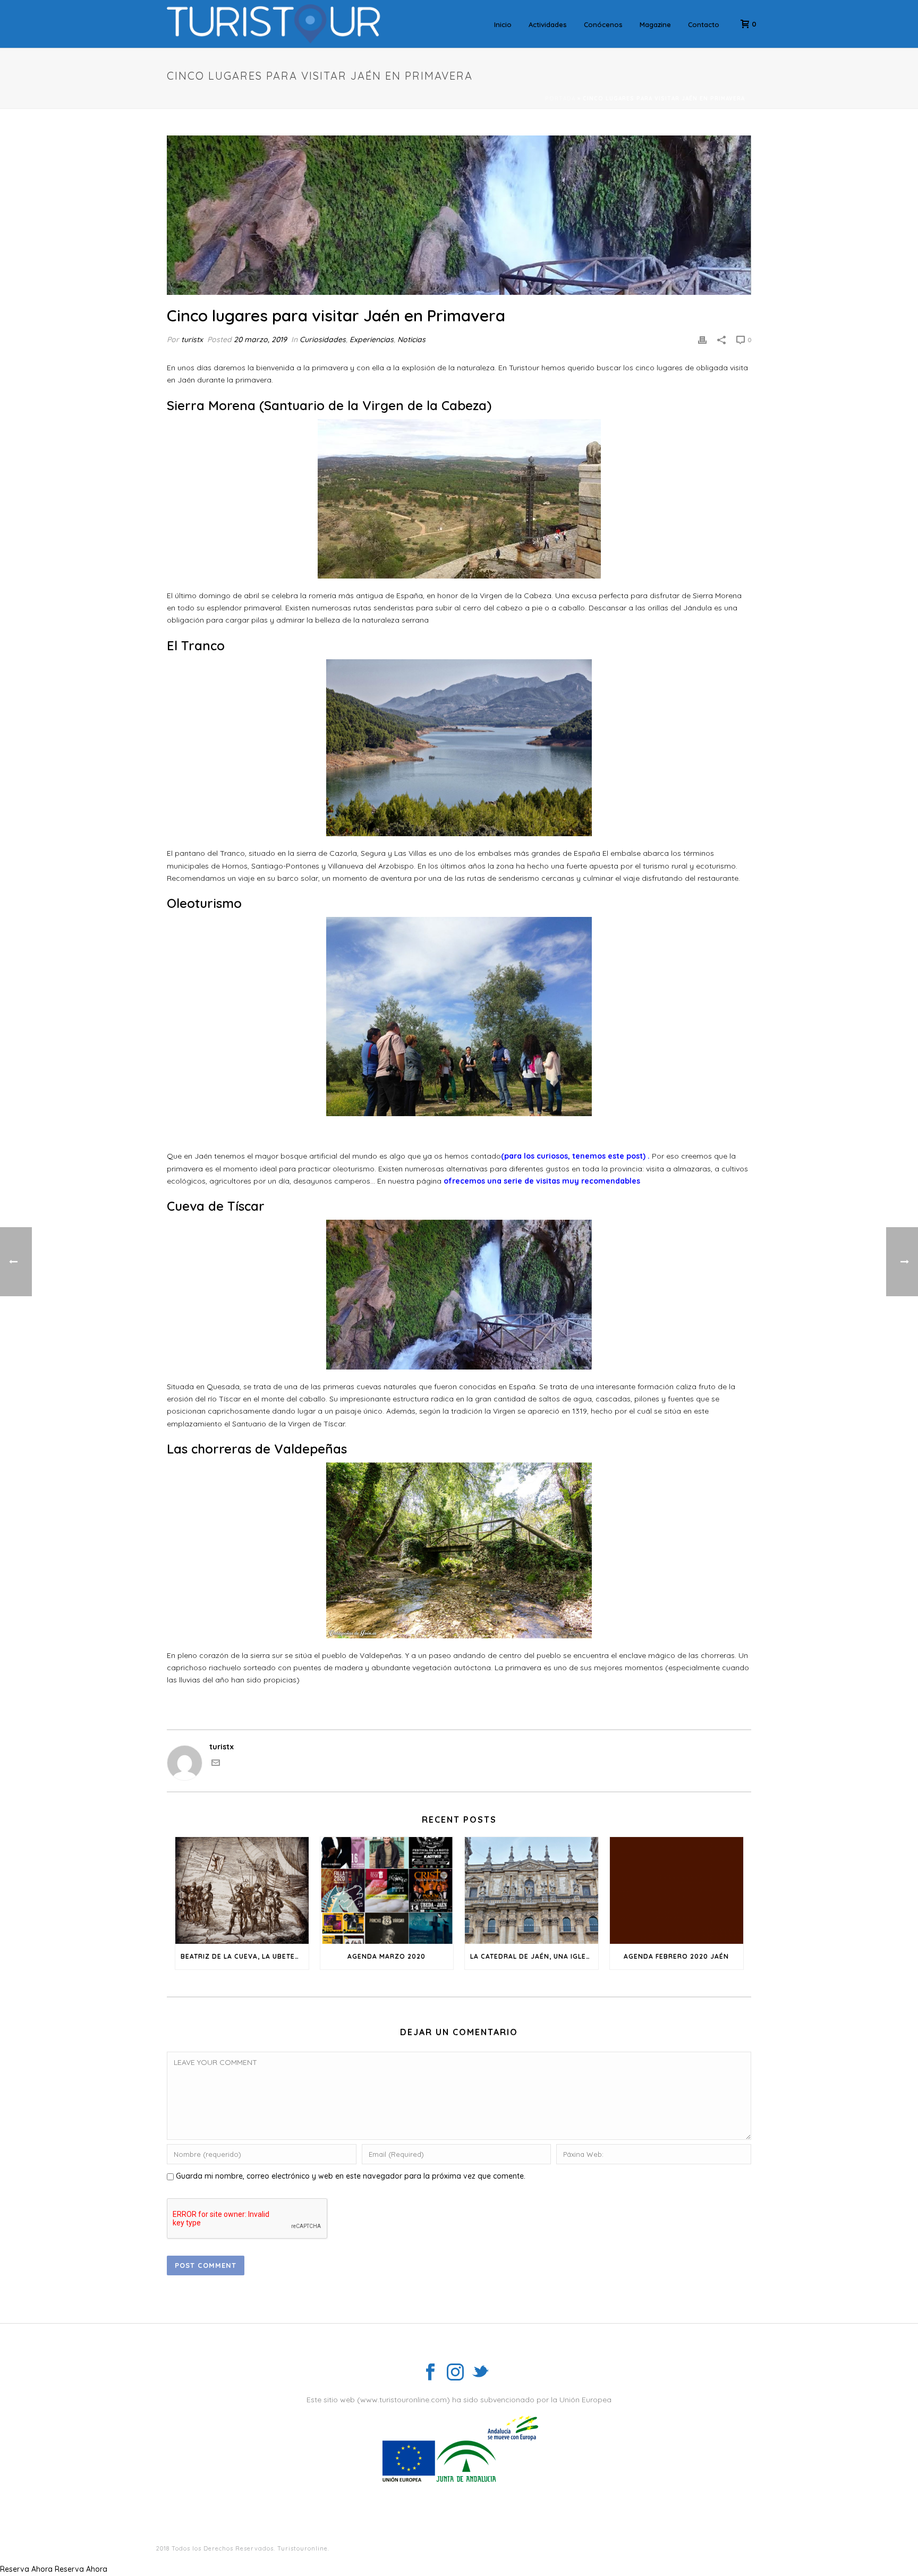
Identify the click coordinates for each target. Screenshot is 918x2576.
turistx (192, 339)
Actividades (548, 24)
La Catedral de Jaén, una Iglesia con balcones (534, 1956)
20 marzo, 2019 (260, 339)
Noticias (411, 339)
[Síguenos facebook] (430, 2373)
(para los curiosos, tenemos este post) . (576, 1156)
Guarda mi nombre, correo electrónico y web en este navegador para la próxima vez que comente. (351, 2176)
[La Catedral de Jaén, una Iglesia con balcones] (532, 1890)
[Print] (702, 340)
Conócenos (603, 24)
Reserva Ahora (26, 2569)
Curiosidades (323, 339)
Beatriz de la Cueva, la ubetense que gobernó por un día (245, 1956)
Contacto (704, 24)
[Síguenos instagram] (455, 2373)
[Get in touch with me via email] (216, 1764)
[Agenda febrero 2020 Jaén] (677, 1890)
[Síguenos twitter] (480, 2373)
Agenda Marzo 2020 (386, 1956)
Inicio (503, 24)
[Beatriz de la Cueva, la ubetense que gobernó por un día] (242, 1890)
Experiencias (372, 339)
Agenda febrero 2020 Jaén (676, 1956)
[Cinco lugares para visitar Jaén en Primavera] (459, 215)
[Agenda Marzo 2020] (387, 1890)
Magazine (655, 24)
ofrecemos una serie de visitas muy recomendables (543, 1181)
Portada (560, 99)
